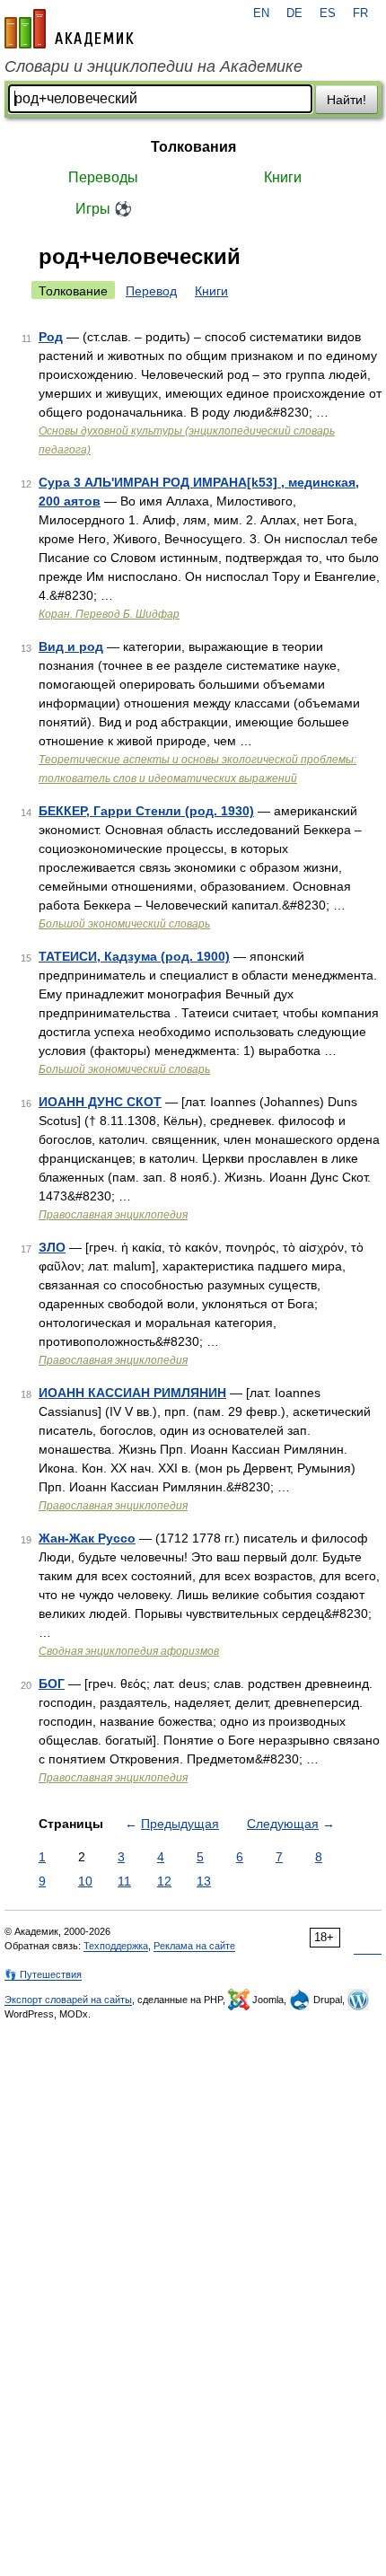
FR (360, 13)
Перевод (151, 291)
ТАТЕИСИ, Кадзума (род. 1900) (134, 956)
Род (51, 337)
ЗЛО (52, 1247)
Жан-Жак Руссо (87, 1538)
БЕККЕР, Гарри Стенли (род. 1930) (146, 811)
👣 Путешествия (43, 1974)
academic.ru (69, 29)
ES (328, 13)
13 (204, 1881)
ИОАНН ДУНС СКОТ (100, 1102)
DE (294, 13)
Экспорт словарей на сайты (68, 2000)
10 (85, 1881)
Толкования (193, 147)
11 (124, 1881)
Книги (283, 177)
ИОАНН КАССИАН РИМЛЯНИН (132, 1393)
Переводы (103, 177)
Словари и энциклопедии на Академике (154, 66)
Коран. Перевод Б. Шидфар (109, 614)
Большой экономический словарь (124, 924)
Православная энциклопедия (113, 1215)
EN (261, 13)
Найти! (347, 100)
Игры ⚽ (104, 209)
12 (164, 1881)
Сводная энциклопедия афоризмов (129, 1651)
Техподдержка (116, 1946)
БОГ (52, 1684)
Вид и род (71, 646)
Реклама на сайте (194, 1946)
